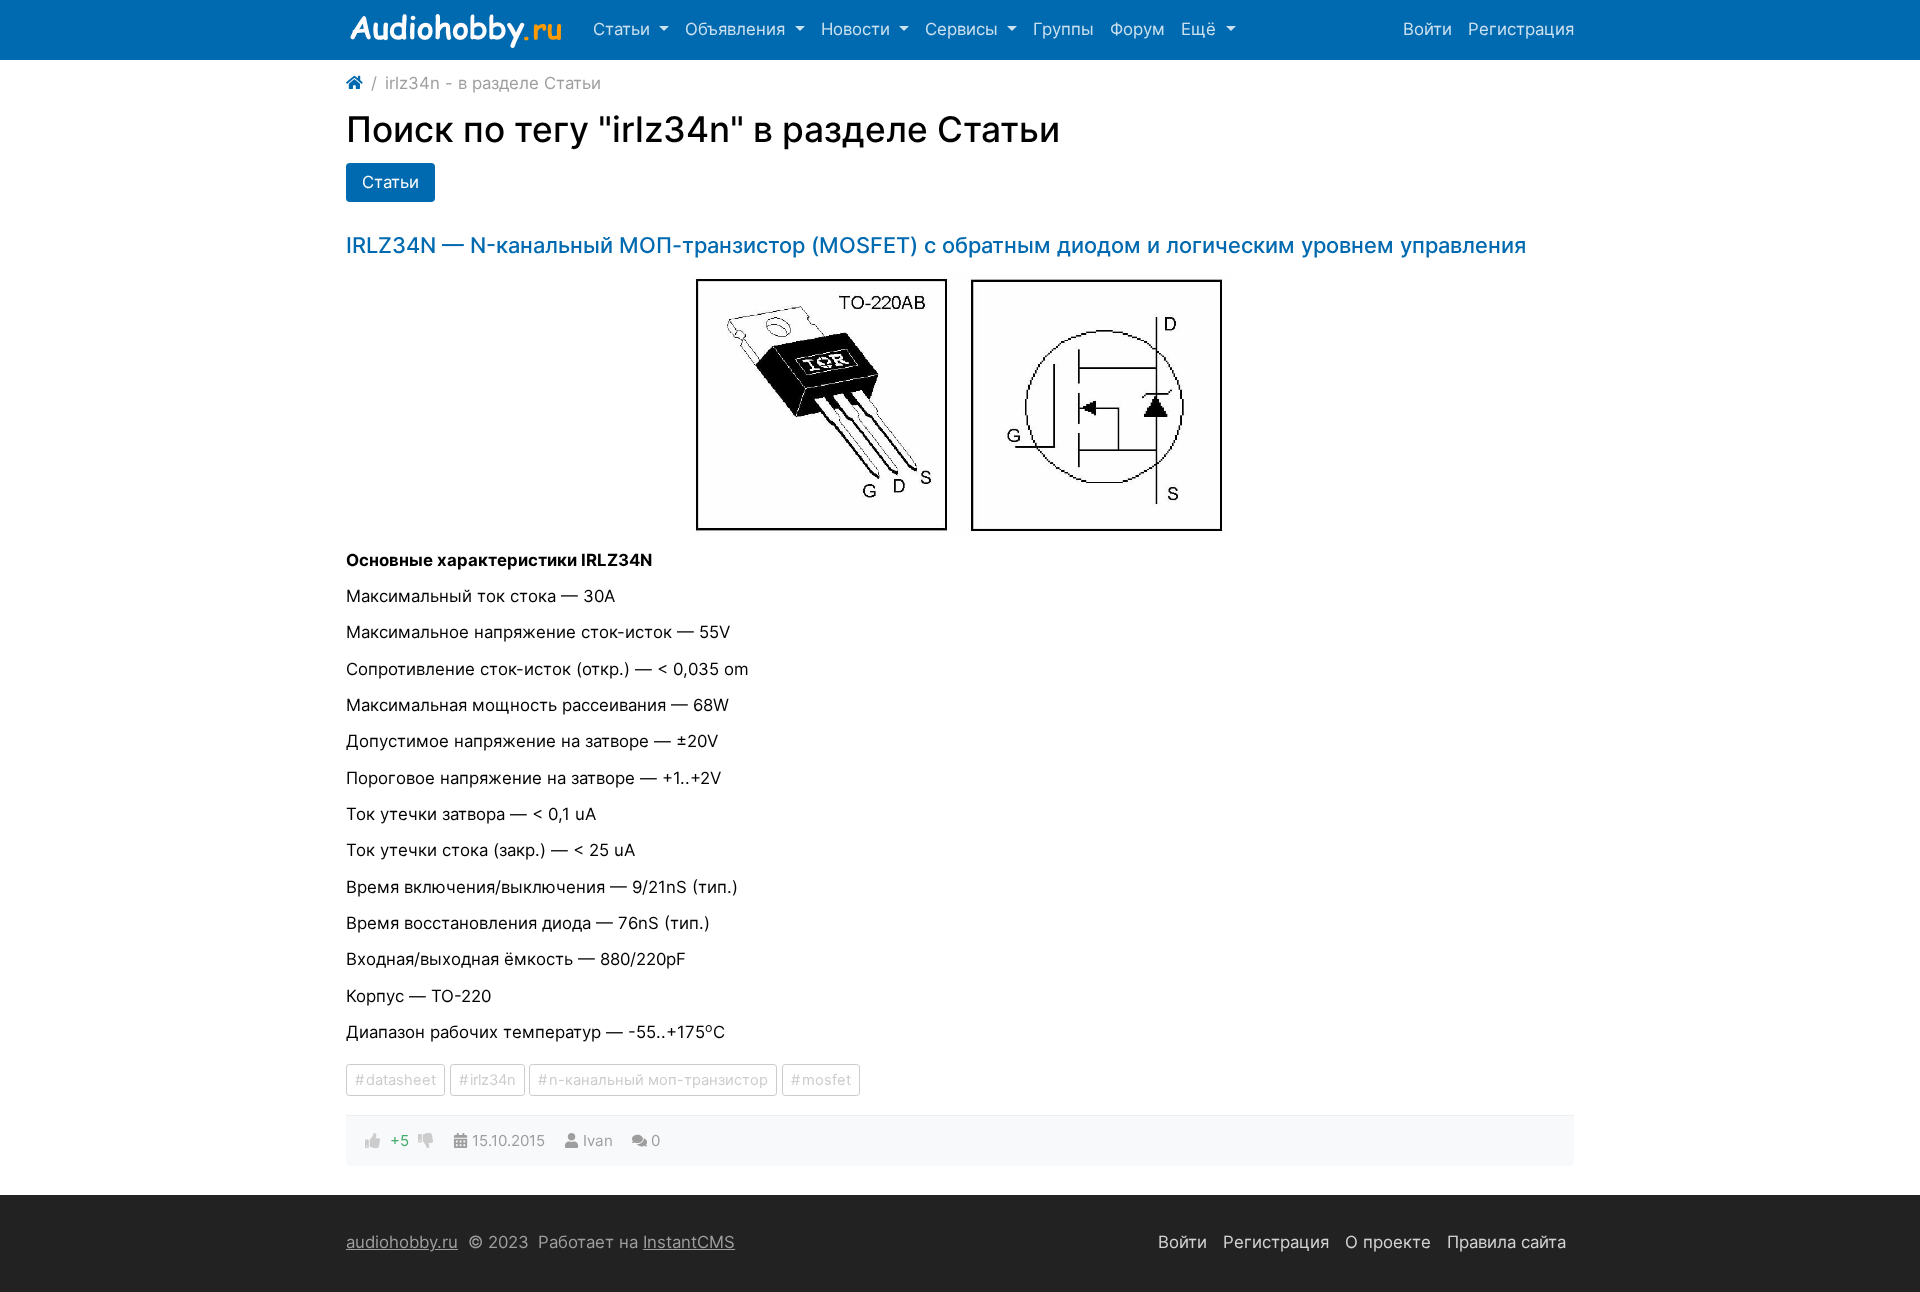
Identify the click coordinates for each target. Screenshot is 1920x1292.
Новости (858, 29)
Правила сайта (1506, 1242)
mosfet (826, 1080)
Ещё (1201, 29)
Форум (1137, 29)
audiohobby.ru (402, 1242)
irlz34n (493, 1080)
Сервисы (964, 29)
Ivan (598, 1140)
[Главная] (354, 84)
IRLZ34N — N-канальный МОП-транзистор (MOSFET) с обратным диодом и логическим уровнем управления (936, 245)
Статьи (624, 29)
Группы (1063, 29)
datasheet (401, 1080)
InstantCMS (689, 1242)
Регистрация (1521, 29)
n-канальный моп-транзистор (658, 1080)
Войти (1427, 29)
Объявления (737, 29)
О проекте (1388, 1242)
